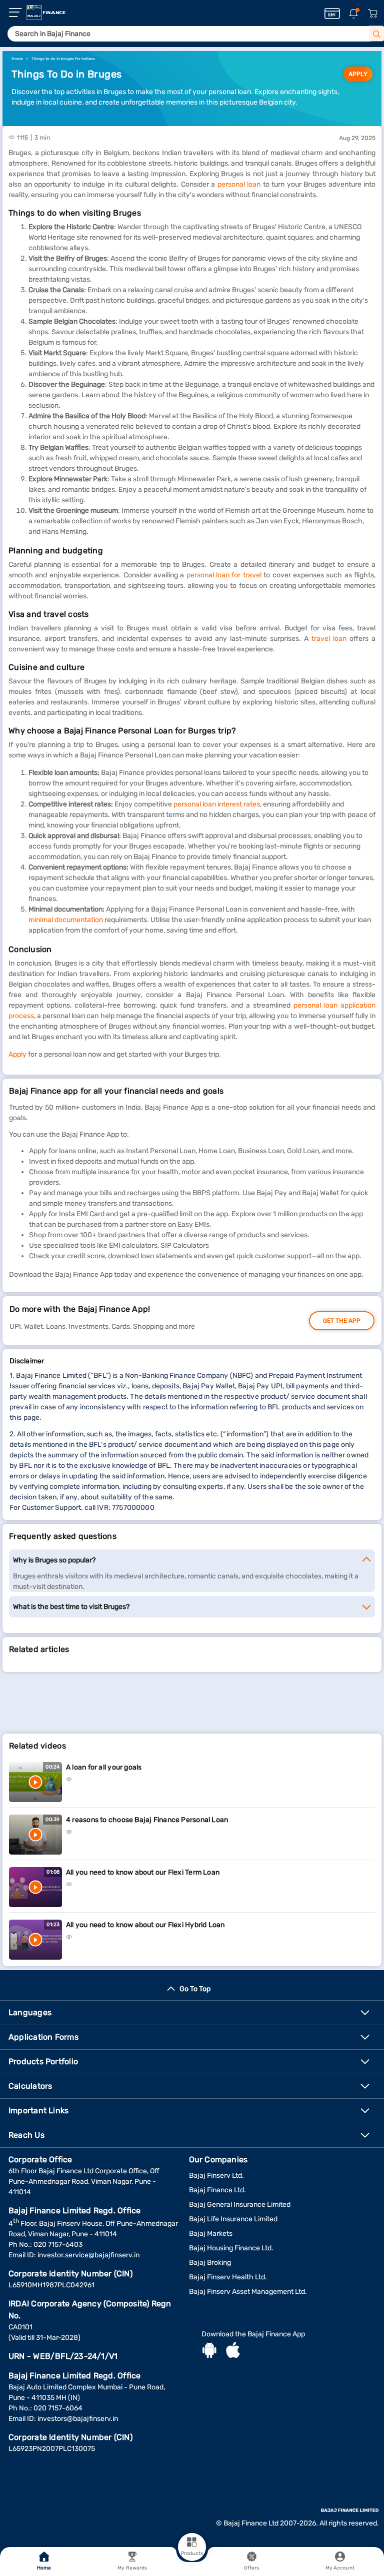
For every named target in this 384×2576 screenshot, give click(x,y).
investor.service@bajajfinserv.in (88, 2255)
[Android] (209, 2351)
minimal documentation (66, 920)
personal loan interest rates (217, 804)
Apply (17, 1054)
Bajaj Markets (211, 2234)
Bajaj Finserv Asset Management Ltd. (248, 2292)
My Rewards (132, 2568)
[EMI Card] (332, 14)
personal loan (239, 184)
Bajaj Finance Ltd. (217, 2190)
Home (44, 2568)
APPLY (358, 74)
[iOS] (233, 2351)
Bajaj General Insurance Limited (240, 2205)
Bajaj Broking (210, 2263)
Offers (252, 2568)
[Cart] (372, 14)
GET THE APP (342, 1321)
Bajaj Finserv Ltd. (216, 2176)
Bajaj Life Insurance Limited (233, 2219)
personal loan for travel (224, 575)
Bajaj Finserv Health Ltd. (228, 2277)
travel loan (329, 639)
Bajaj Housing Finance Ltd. (231, 2248)
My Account (340, 2568)
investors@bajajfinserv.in (78, 2419)
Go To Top (195, 1989)
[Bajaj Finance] (46, 13)
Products (192, 2553)
